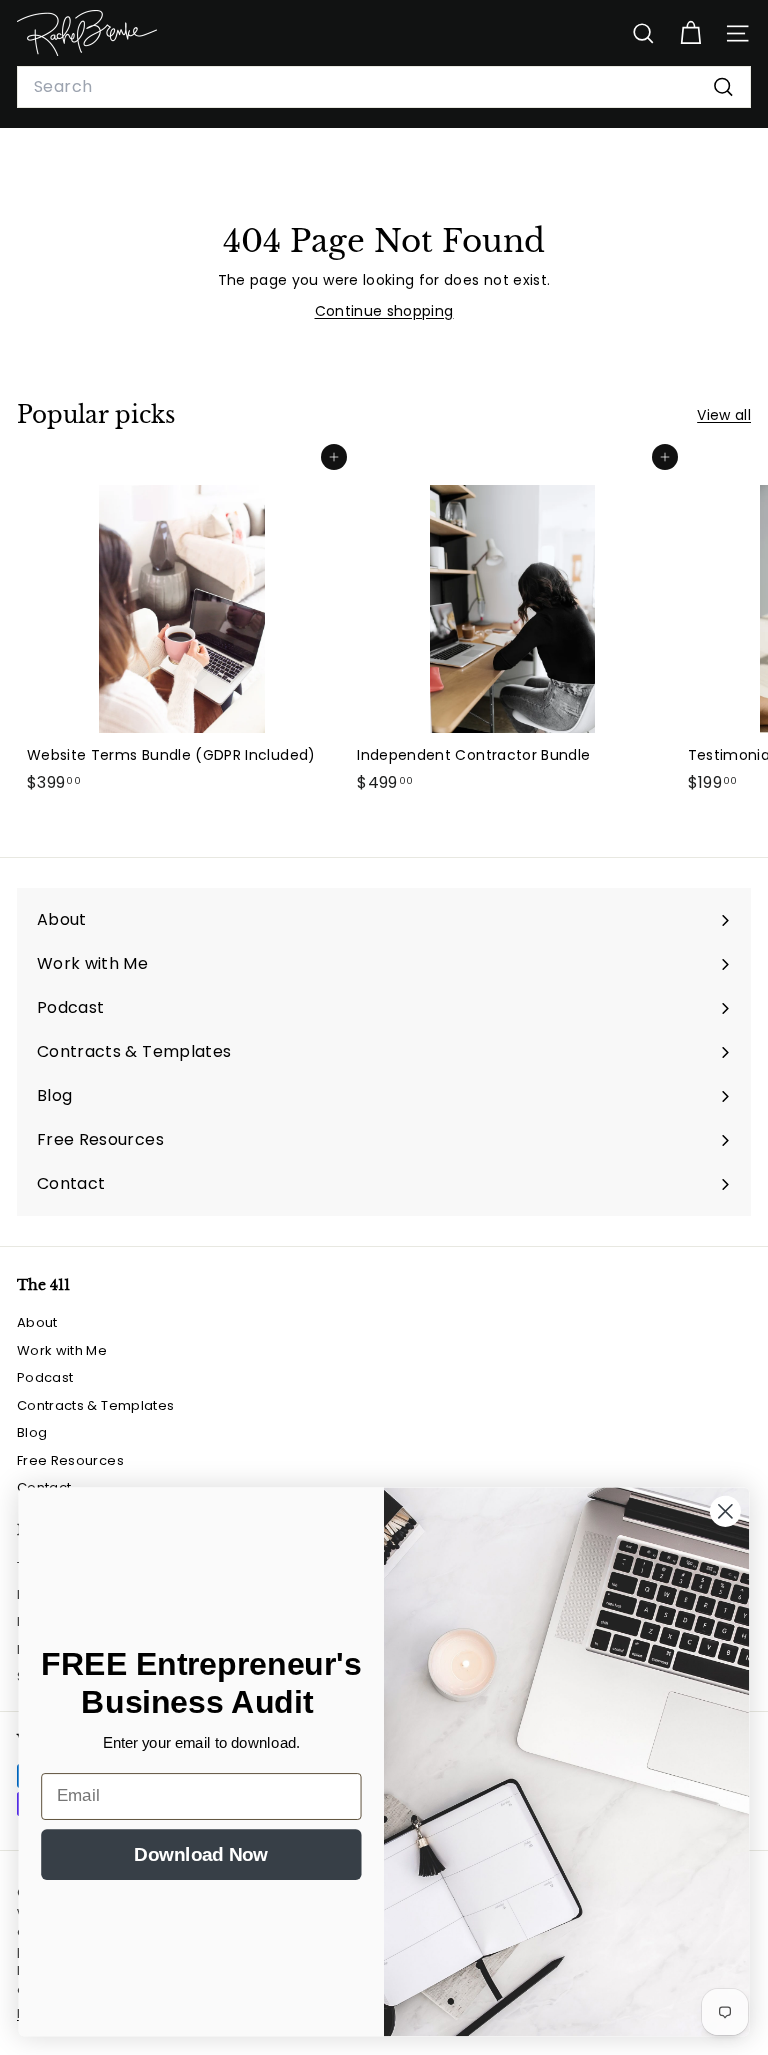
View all (724, 415)
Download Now (201, 1853)
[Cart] (690, 33)
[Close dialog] (725, 1511)
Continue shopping (384, 311)
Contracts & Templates (95, 1405)
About (37, 1322)
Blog (32, 1432)
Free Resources (70, 1460)
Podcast (45, 1377)
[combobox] (384, 87)
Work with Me (62, 1350)
